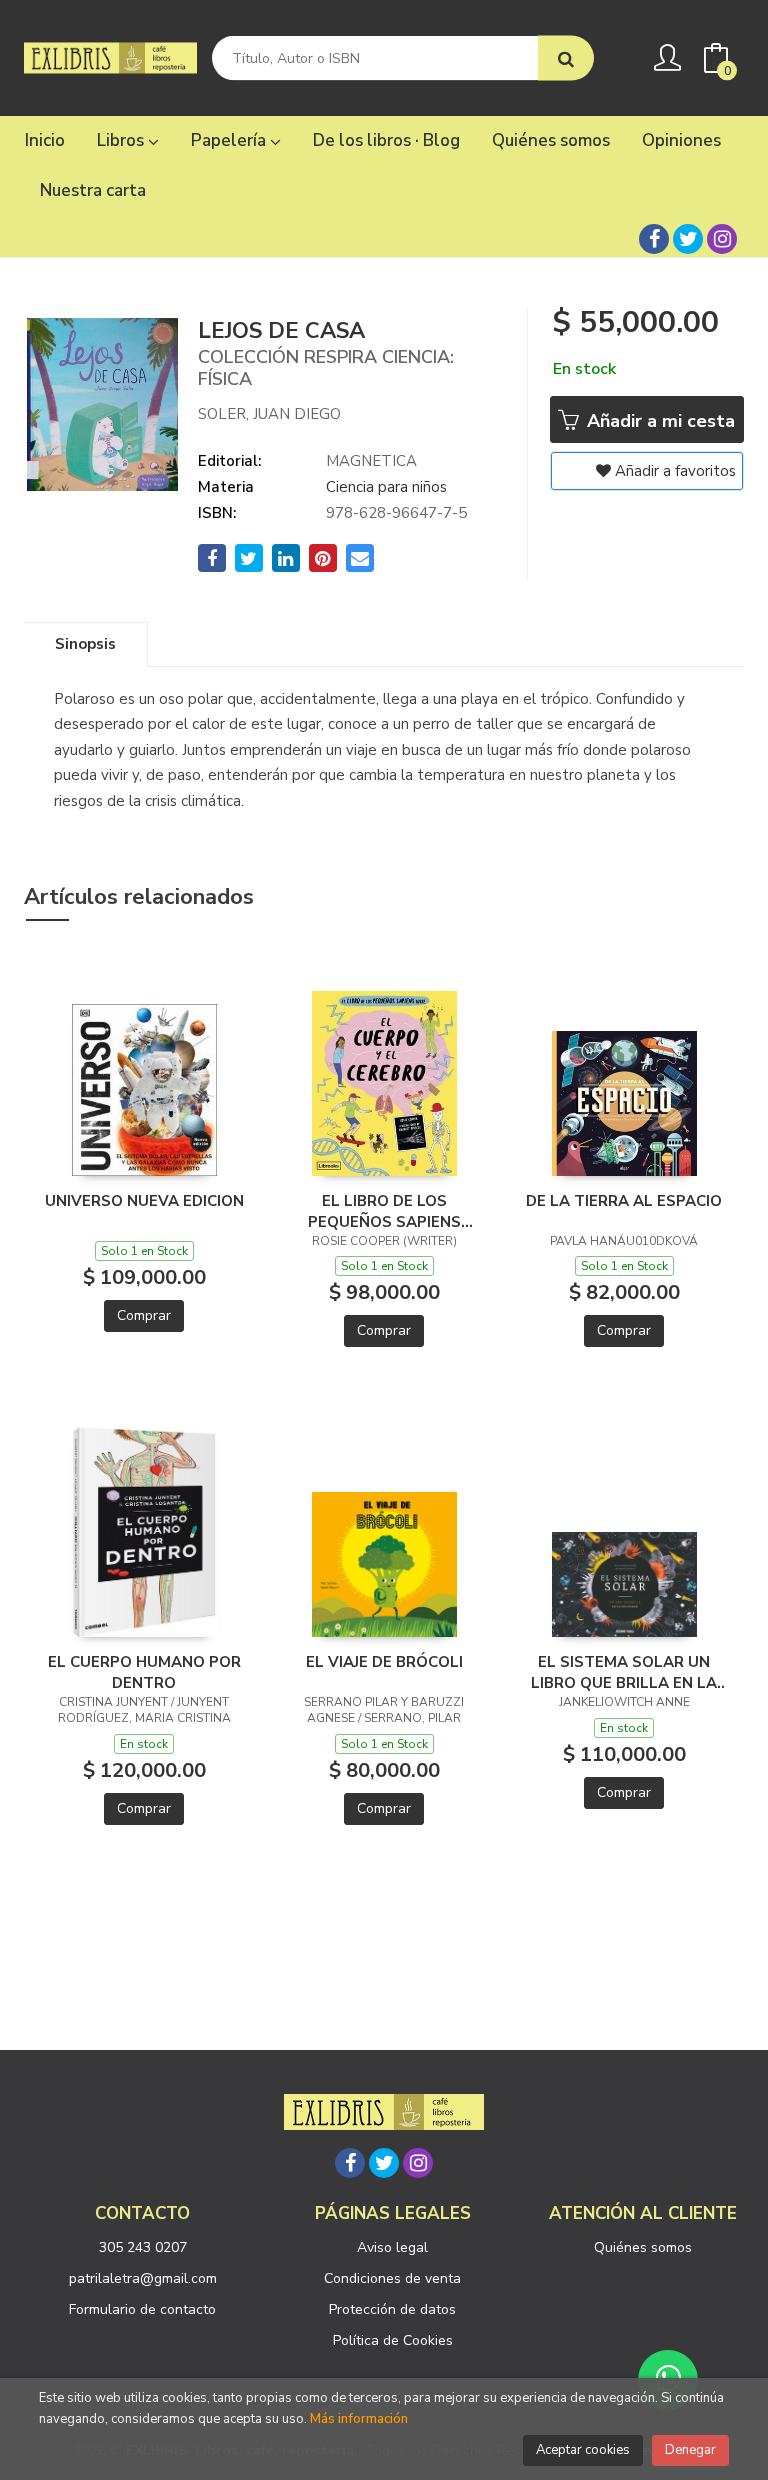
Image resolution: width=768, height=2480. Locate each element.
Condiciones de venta (392, 2278)
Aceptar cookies (583, 2450)
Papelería (230, 140)
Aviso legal (392, 2247)
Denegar (690, 2450)
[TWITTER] (688, 239)
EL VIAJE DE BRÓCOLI (384, 1662)
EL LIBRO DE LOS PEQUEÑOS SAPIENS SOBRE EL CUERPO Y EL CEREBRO (384, 1211)
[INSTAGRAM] (722, 239)
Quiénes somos (643, 2247)
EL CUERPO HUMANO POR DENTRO (144, 1672)
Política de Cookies (393, 2340)
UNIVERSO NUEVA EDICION (144, 1201)
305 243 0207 (143, 2247)
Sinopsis (85, 644)
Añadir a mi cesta (658, 421)
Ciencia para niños (386, 487)
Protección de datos (392, 2309)
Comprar (144, 1315)
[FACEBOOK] (654, 239)
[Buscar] (566, 58)
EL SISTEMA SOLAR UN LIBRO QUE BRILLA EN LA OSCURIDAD (624, 1672)
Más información (359, 2419)
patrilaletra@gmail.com (143, 2278)
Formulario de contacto (142, 2309)
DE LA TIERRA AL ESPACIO (624, 1201)
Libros (122, 140)
